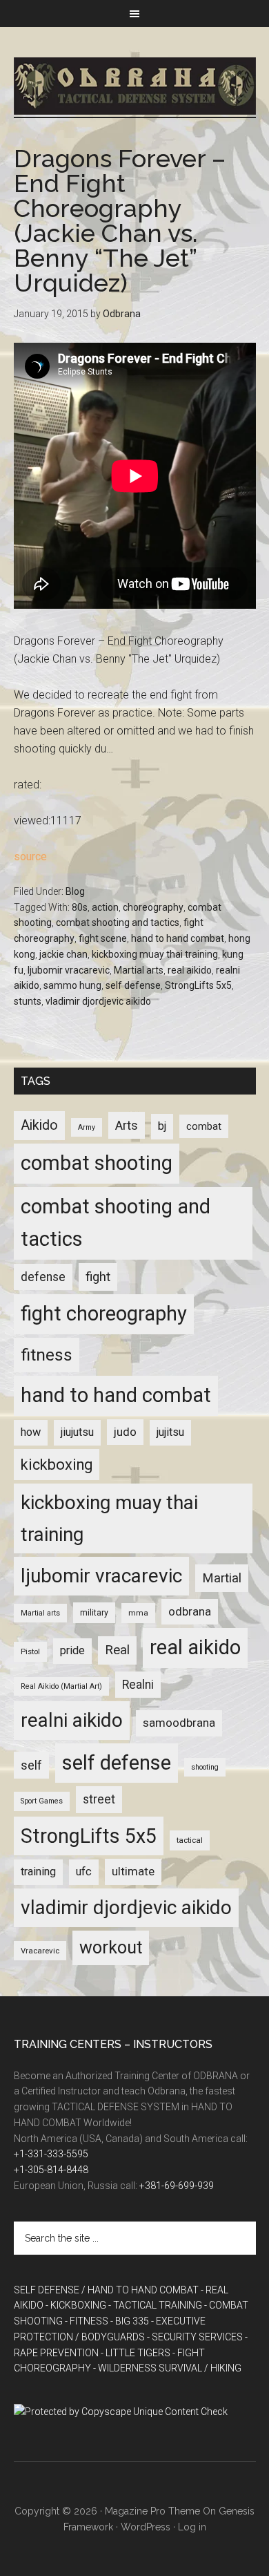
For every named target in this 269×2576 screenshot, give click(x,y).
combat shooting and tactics (118, 922)
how (31, 1432)
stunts (28, 1001)
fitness (47, 1355)
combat (204, 1126)
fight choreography (104, 1314)
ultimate (133, 1871)
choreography (153, 907)
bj (162, 1126)
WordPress (146, 2527)
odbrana (190, 1611)
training (38, 1872)
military (94, 1613)
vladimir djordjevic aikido (98, 1001)
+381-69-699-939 (177, 2186)
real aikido (190, 970)
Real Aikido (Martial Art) (61, 1686)
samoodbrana (179, 1723)
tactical (190, 1840)
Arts (127, 1125)
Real (117, 1650)
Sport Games (42, 1801)
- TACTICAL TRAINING (155, 2305)
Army (87, 1127)
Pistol (30, 1651)
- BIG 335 (130, 2321)
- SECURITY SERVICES (195, 2337)
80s (80, 907)
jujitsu (170, 1432)
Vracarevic (40, 1951)
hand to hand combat (178, 938)
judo (125, 1432)
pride (72, 1650)
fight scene (103, 938)
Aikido (39, 1125)
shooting (205, 1767)
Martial (222, 1578)
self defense (133, 985)
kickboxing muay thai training (155, 954)
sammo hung (72, 985)
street (99, 1799)
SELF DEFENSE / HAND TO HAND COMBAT (106, 2290)
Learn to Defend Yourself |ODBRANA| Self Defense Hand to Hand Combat (135, 86)
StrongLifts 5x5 (198, 985)
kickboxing (57, 1465)
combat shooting (97, 1163)
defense (43, 1277)
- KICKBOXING (76, 2305)
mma (138, 1613)
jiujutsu (77, 1432)
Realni (138, 1685)
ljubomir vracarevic (69, 970)
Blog (75, 891)
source (30, 856)
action (105, 907)
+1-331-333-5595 (51, 2154)
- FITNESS (87, 2321)
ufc (84, 1872)
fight (98, 1277)
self (31, 1765)
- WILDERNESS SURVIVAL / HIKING (167, 2368)
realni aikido (72, 1720)
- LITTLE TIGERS (136, 2353)
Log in (192, 2527)
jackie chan (63, 954)
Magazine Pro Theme (152, 2511)
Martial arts (139, 970)
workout (111, 1948)
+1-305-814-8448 (51, 2170)
